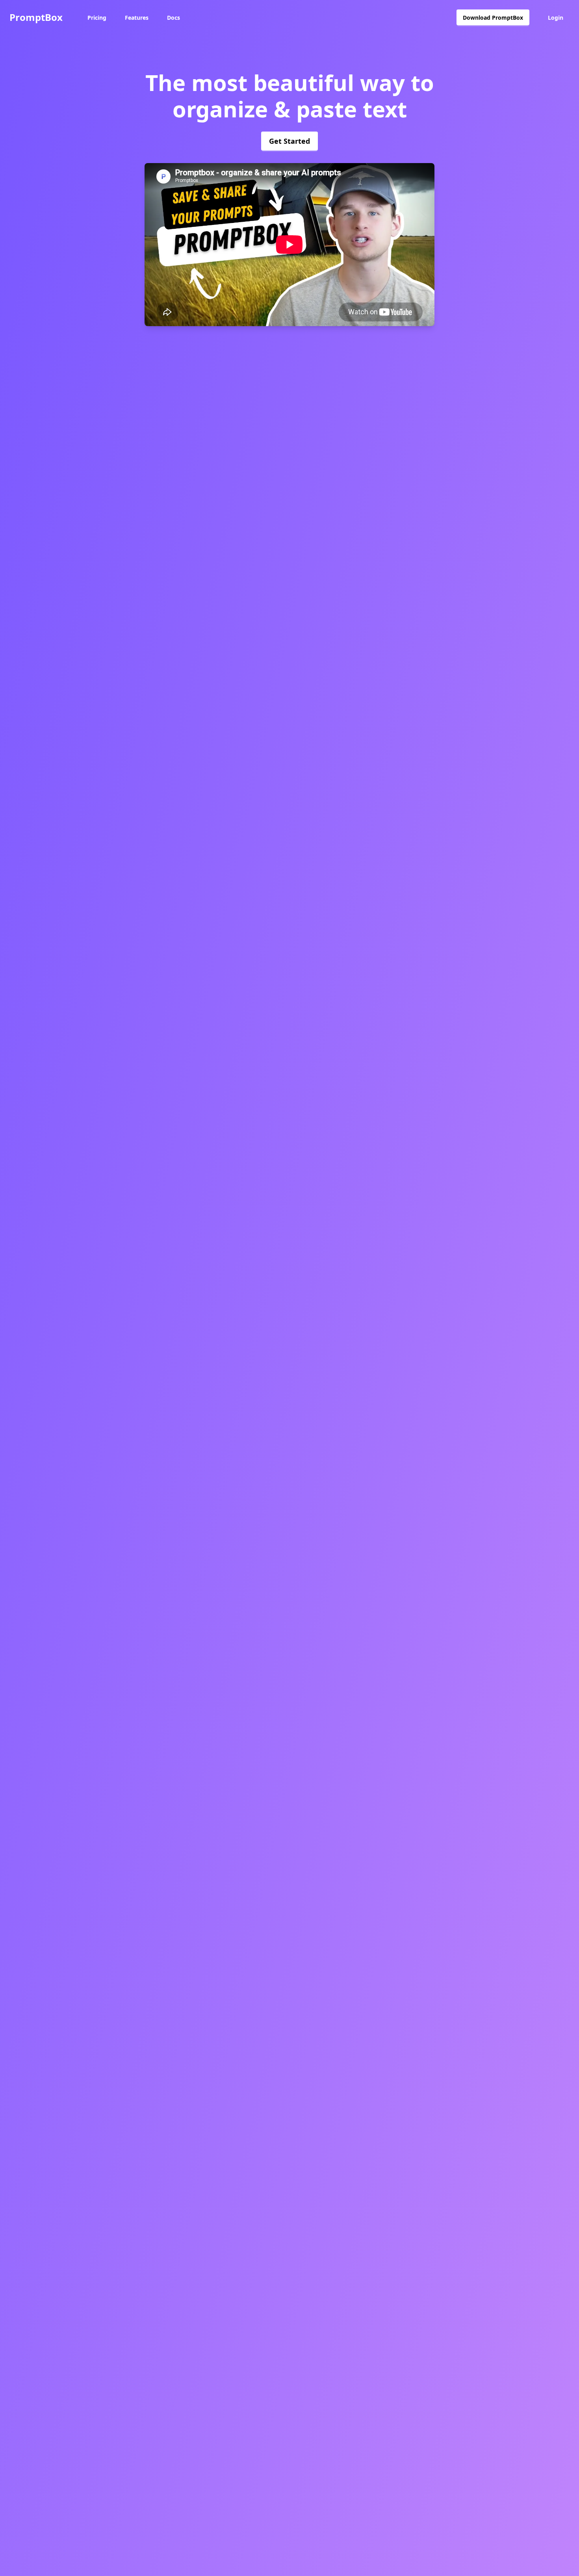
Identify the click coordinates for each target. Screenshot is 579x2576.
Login (556, 18)
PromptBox (36, 17)
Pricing (97, 18)
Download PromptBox (493, 18)
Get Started (289, 141)
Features (137, 18)
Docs (174, 18)
